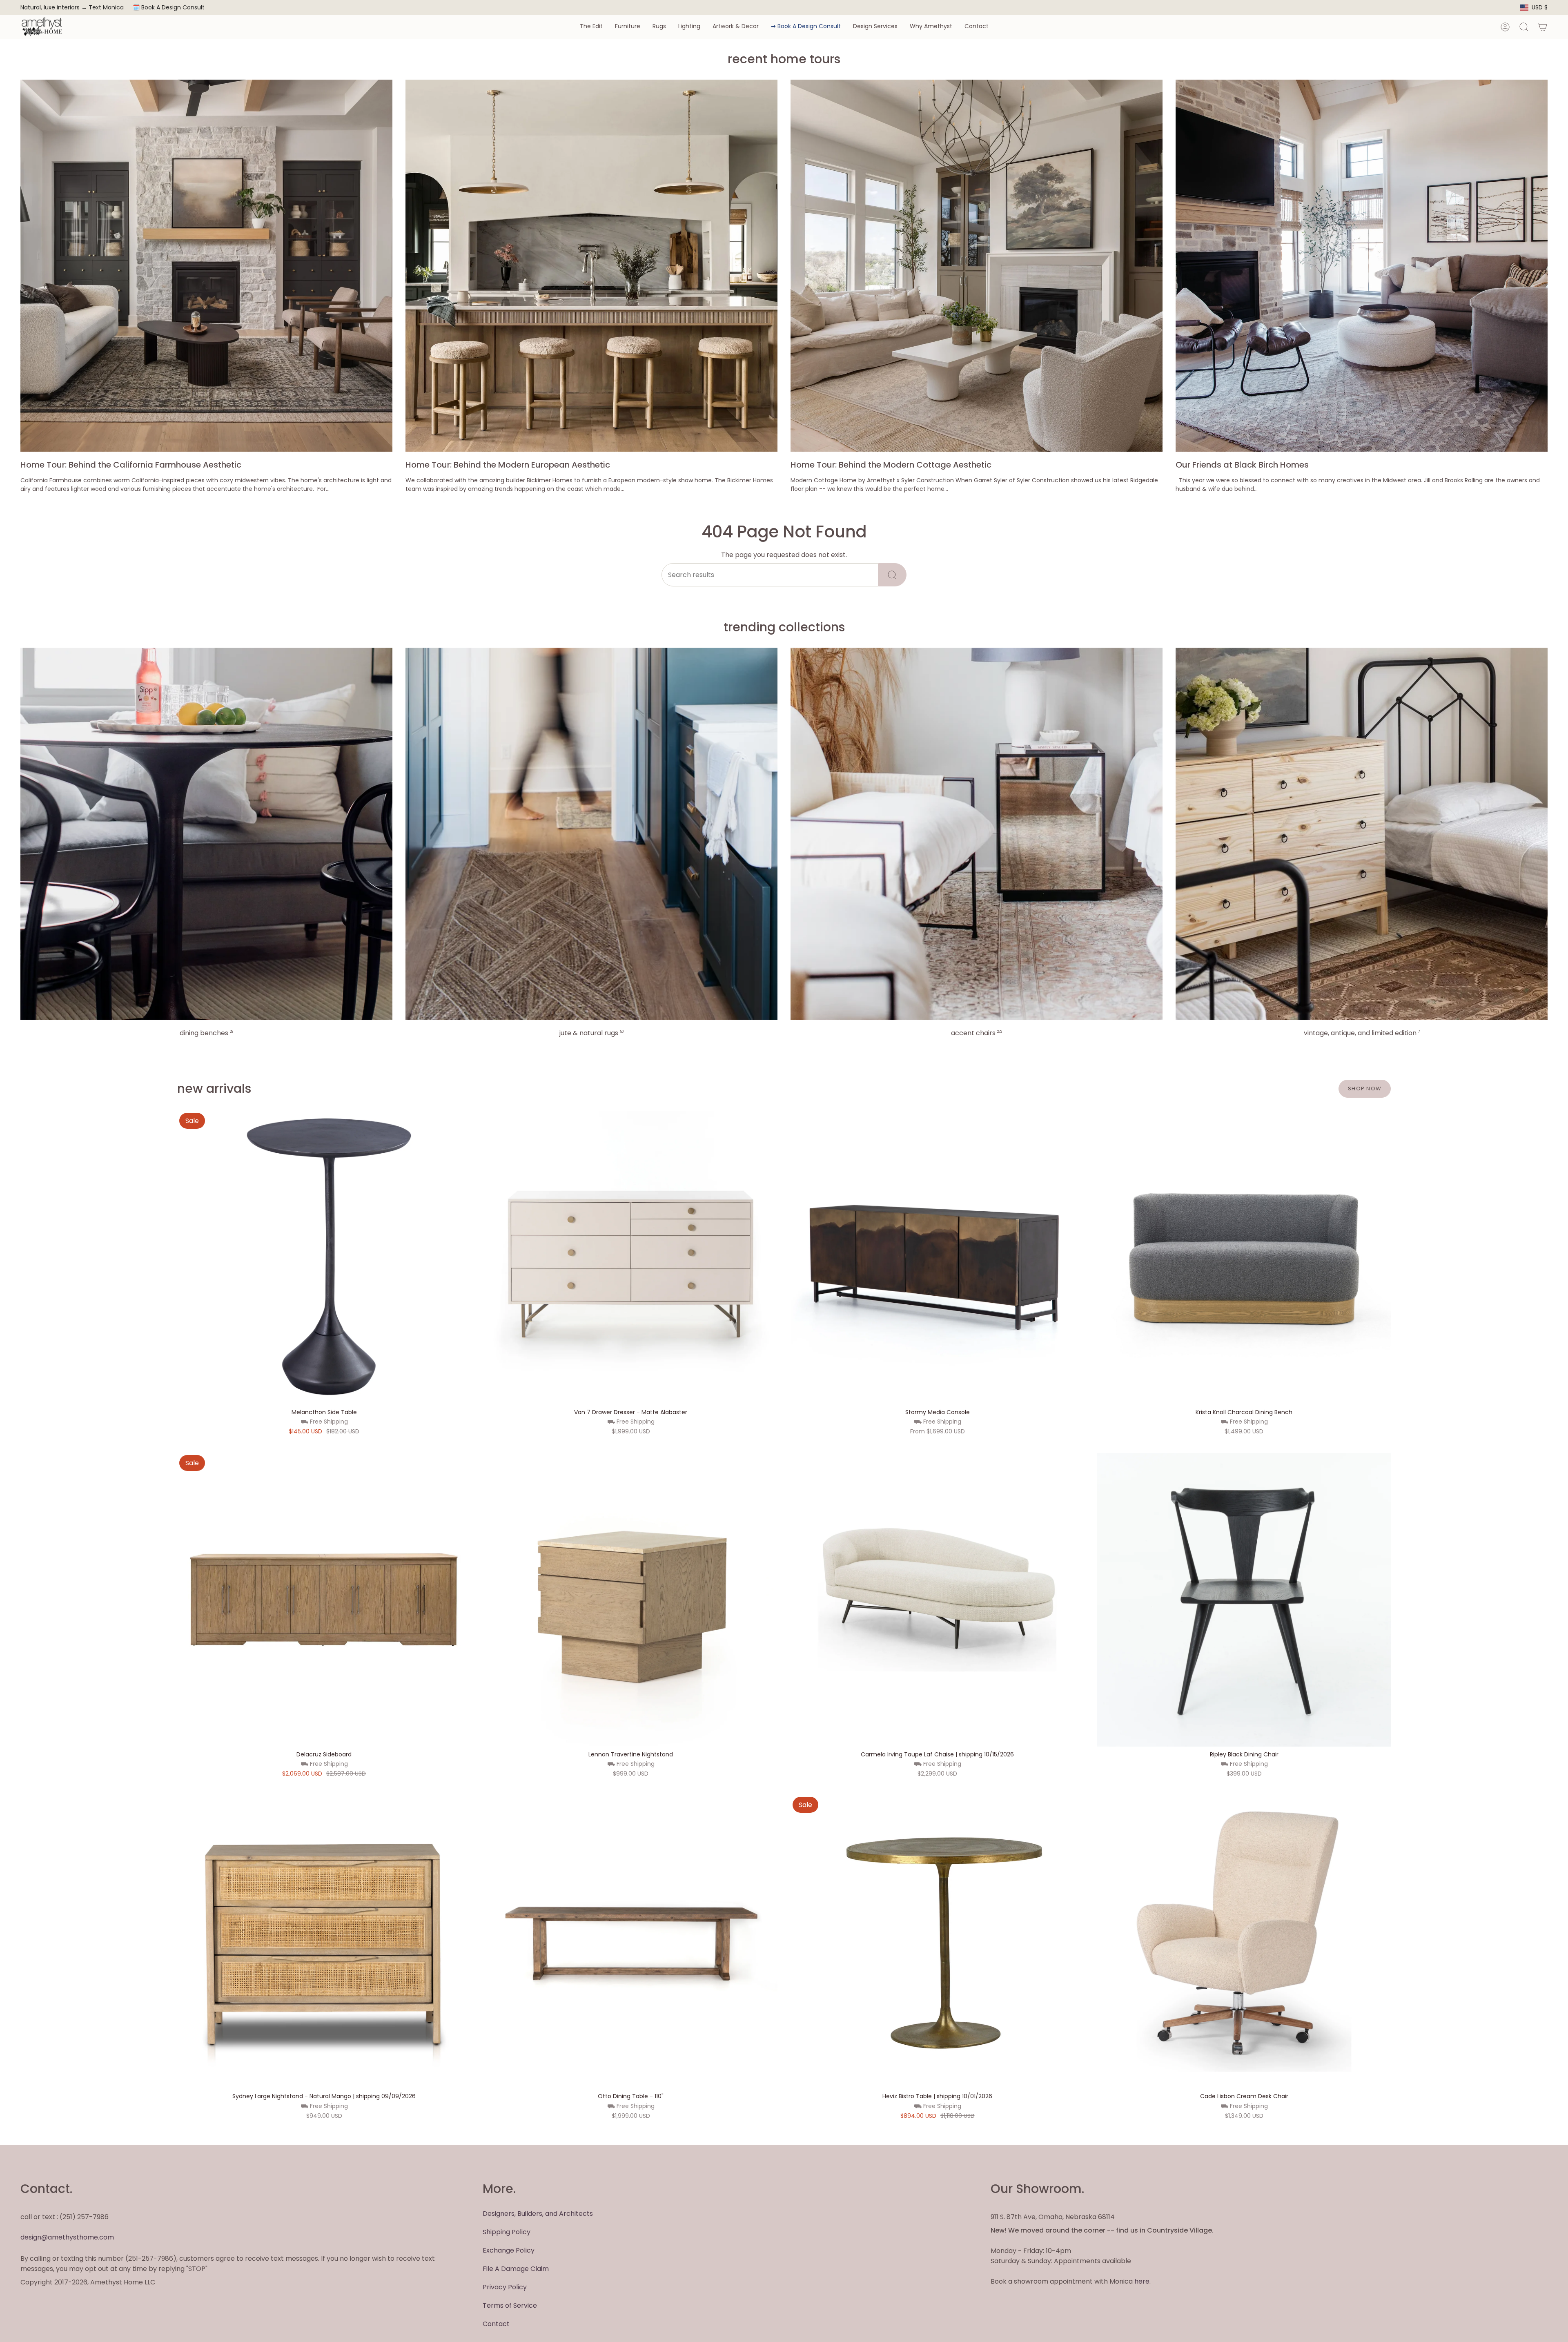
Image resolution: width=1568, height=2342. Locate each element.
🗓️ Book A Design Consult (169, 7)
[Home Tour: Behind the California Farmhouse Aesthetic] (206, 266)
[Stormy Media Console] (937, 1258)
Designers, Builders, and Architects (538, 2214)
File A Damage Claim (516, 2269)
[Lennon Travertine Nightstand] (631, 1600)
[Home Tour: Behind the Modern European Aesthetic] (591, 266)
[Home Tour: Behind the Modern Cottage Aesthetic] (977, 266)
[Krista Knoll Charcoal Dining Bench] (1244, 1258)
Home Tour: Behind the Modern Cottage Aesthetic (891, 465)
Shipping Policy (507, 2232)
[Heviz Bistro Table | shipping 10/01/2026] (937, 1942)
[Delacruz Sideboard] (324, 1600)
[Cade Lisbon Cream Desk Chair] (1244, 1942)
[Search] (892, 575)
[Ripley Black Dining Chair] (1244, 1600)
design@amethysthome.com (67, 2237)
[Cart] (1543, 27)
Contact (496, 2324)
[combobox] (770, 575)
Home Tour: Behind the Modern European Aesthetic (508, 465)
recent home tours (784, 59)
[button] (591, 27)
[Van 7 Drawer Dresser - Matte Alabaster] (631, 1258)
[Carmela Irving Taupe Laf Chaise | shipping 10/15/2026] (937, 1600)
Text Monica (106, 8)
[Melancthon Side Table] (324, 1258)
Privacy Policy (505, 2287)
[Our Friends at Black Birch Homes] (1362, 266)
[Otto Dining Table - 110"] (631, 1942)
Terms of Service (510, 2305)
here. (1143, 2281)
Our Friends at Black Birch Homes (1242, 465)
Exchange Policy (509, 2250)
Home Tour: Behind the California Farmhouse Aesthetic (131, 465)
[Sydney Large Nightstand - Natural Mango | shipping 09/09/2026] (324, 1942)
